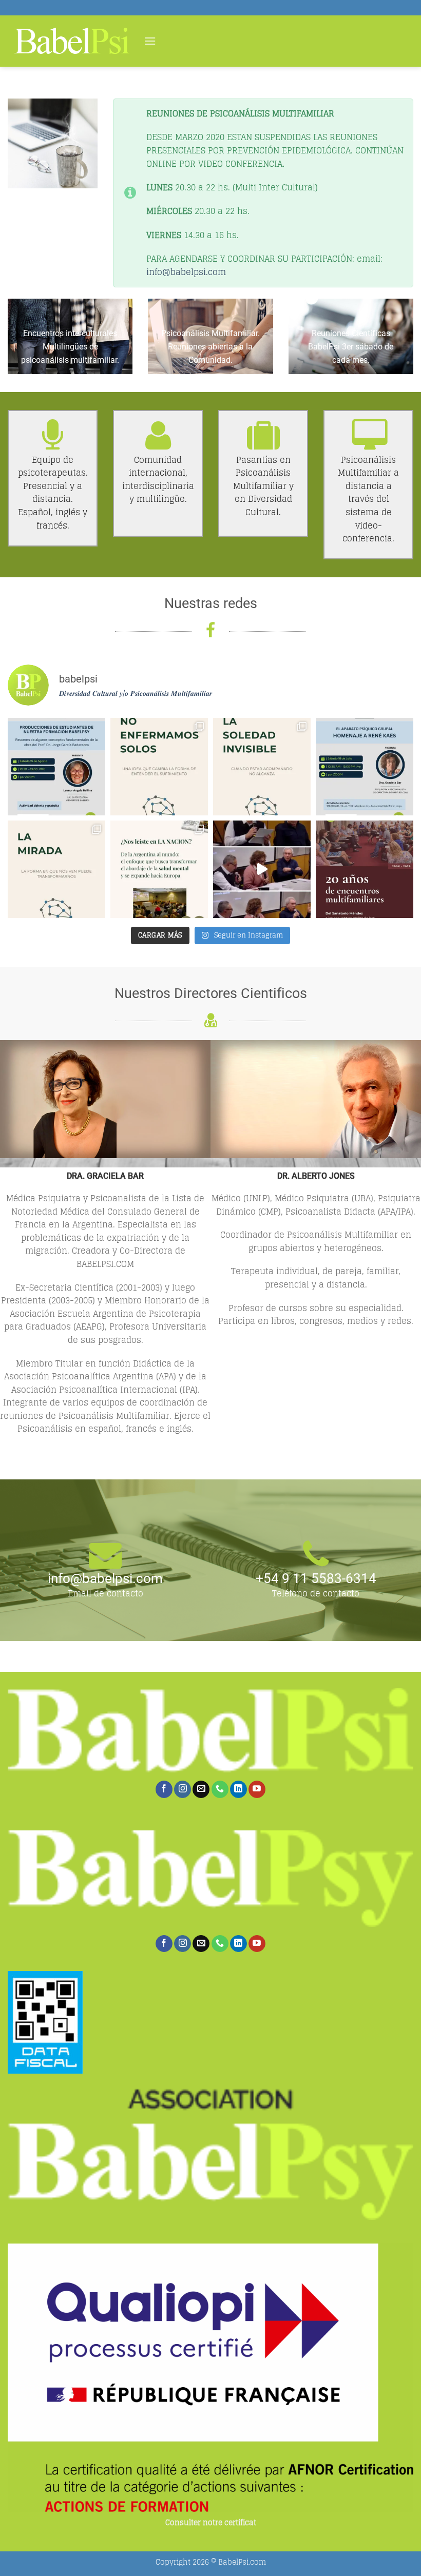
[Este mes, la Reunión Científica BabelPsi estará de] (365, 767)
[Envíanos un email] (201, 1789)
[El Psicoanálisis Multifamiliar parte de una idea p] (159, 767)
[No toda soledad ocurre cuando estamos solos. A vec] (262, 767)
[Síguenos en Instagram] (183, 1789)
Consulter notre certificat (211, 2523)
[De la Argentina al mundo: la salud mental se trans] (159, 869)
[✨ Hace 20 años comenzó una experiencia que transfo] (365, 869)
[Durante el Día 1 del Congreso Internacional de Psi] (262, 869)
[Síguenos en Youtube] (257, 1789)
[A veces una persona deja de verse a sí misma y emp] (56, 869)
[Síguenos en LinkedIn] (238, 1789)
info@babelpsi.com (186, 272)
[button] (150, 41)
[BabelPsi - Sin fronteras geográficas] (72, 41)
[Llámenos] (220, 1789)
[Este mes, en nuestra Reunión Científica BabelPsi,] (56, 767)
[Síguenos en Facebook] (164, 1789)
